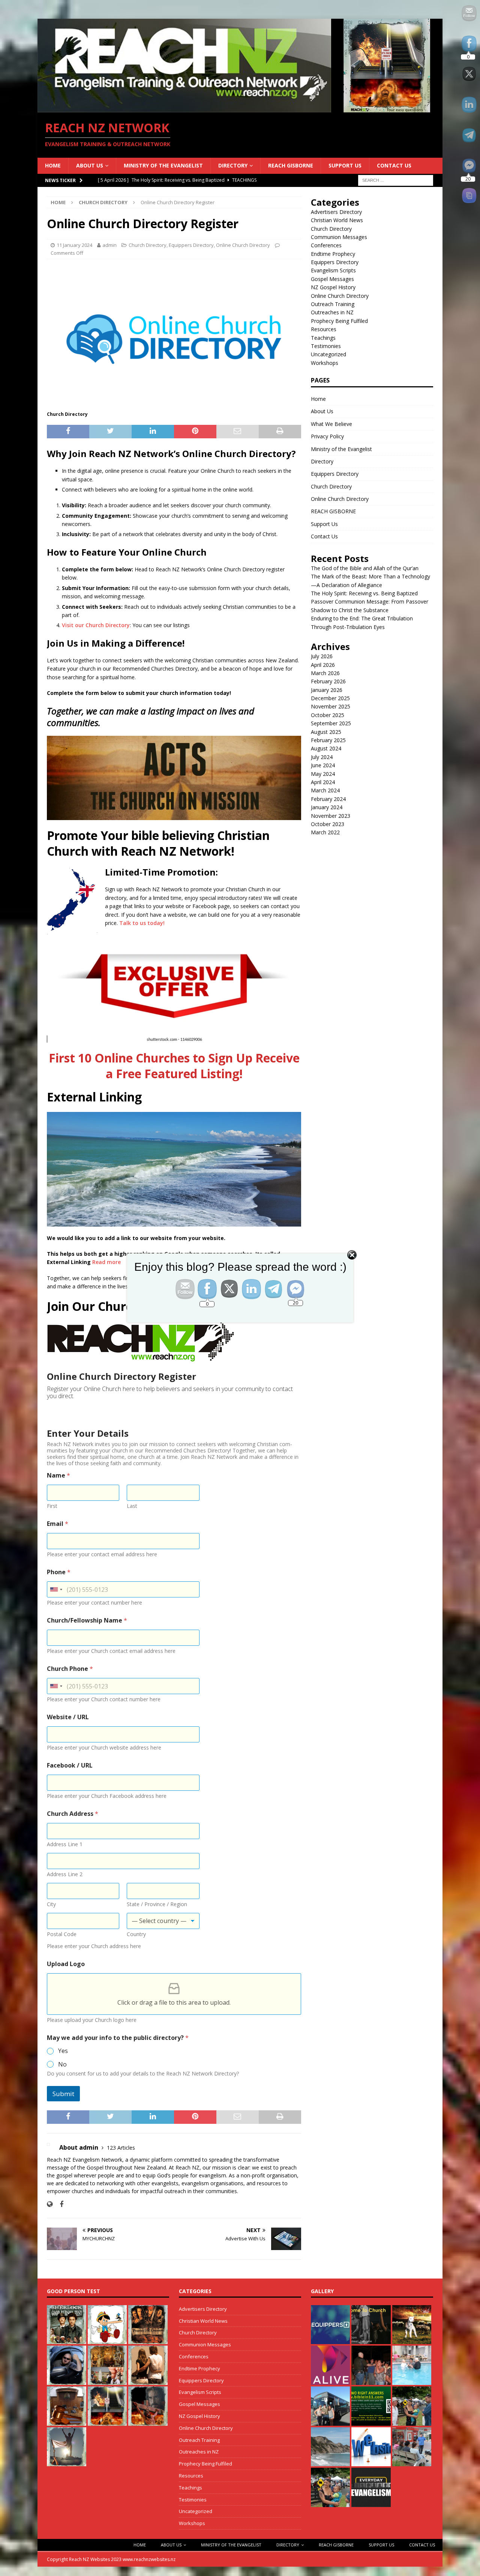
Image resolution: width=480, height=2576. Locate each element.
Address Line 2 (65, 1874)
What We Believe (331, 424)
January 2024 (327, 807)
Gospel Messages (332, 279)
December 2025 (330, 698)
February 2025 (328, 740)
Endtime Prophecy (333, 254)
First (52, 1506)
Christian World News (337, 220)
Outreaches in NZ (332, 312)
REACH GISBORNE (291, 165)
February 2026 (328, 681)
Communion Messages (339, 237)
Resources (324, 329)
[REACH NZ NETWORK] (240, 108)
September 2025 (331, 723)
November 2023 (331, 816)
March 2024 (325, 790)
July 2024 (322, 757)
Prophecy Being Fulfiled (339, 321)
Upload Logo (66, 1964)
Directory (233, 165)
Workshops (325, 363)
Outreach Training (333, 304)
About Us (90, 165)
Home (53, 165)
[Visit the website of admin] (50, 2204)
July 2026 (322, 656)
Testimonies (326, 346)
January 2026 (327, 690)
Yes (63, 2051)
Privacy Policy (327, 436)
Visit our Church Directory (96, 625)
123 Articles (121, 2148)
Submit (63, 2094)
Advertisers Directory (336, 212)
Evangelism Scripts (333, 270)
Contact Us (394, 165)
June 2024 (323, 765)
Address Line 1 (65, 1844)
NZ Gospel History (333, 287)
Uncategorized (328, 354)
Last (132, 1506)
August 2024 (326, 748)
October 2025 (328, 715)
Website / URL (68, 1717)
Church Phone (70, 1669)
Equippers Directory (191, 245)
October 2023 (328, 824)
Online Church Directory (243, 245)
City (51, 1904)
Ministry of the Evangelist (163, 165)
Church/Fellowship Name (87, 1620)
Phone (59, 1572)
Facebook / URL (70, 1765)
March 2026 (325, 673)
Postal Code (62, 1934)
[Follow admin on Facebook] (59, 2204)
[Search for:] (396, 180)
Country (136, 1934)
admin (109, 245)
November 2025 (331, 706)
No (62, 2064)
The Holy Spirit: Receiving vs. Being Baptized (364, 593)
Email (58, 1524)
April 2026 (323, 665)
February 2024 (328, 799)
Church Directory (148, 245)
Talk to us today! (142, 923)
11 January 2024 (74, 245)
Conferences (326, 245)
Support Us (345, 165)
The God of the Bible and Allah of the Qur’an (365, 568)
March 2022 (325, 832)
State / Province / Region (157, 1904)
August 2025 (326, 732)
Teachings (323, 338)
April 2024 (323, 782)
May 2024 (323, 774)
